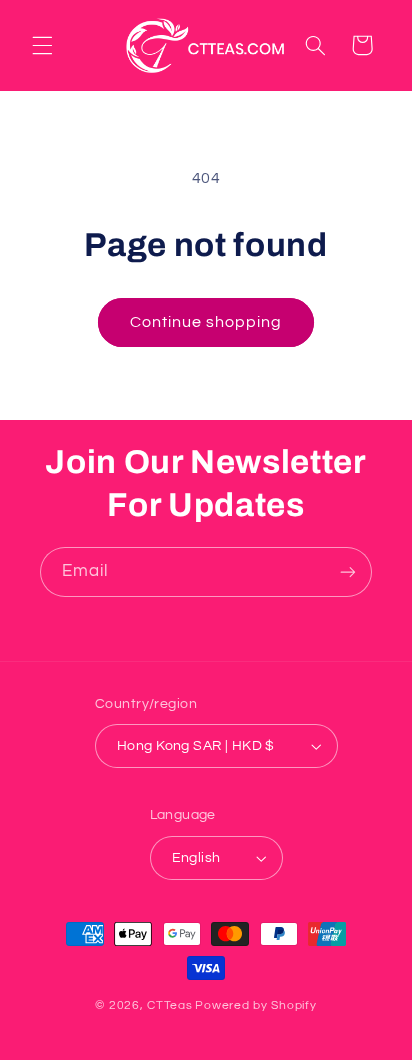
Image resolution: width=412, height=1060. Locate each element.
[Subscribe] (348, 571)
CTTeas (169, 1005)
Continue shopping (206, 322)
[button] (42, 45)
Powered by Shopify (255, 1005)
